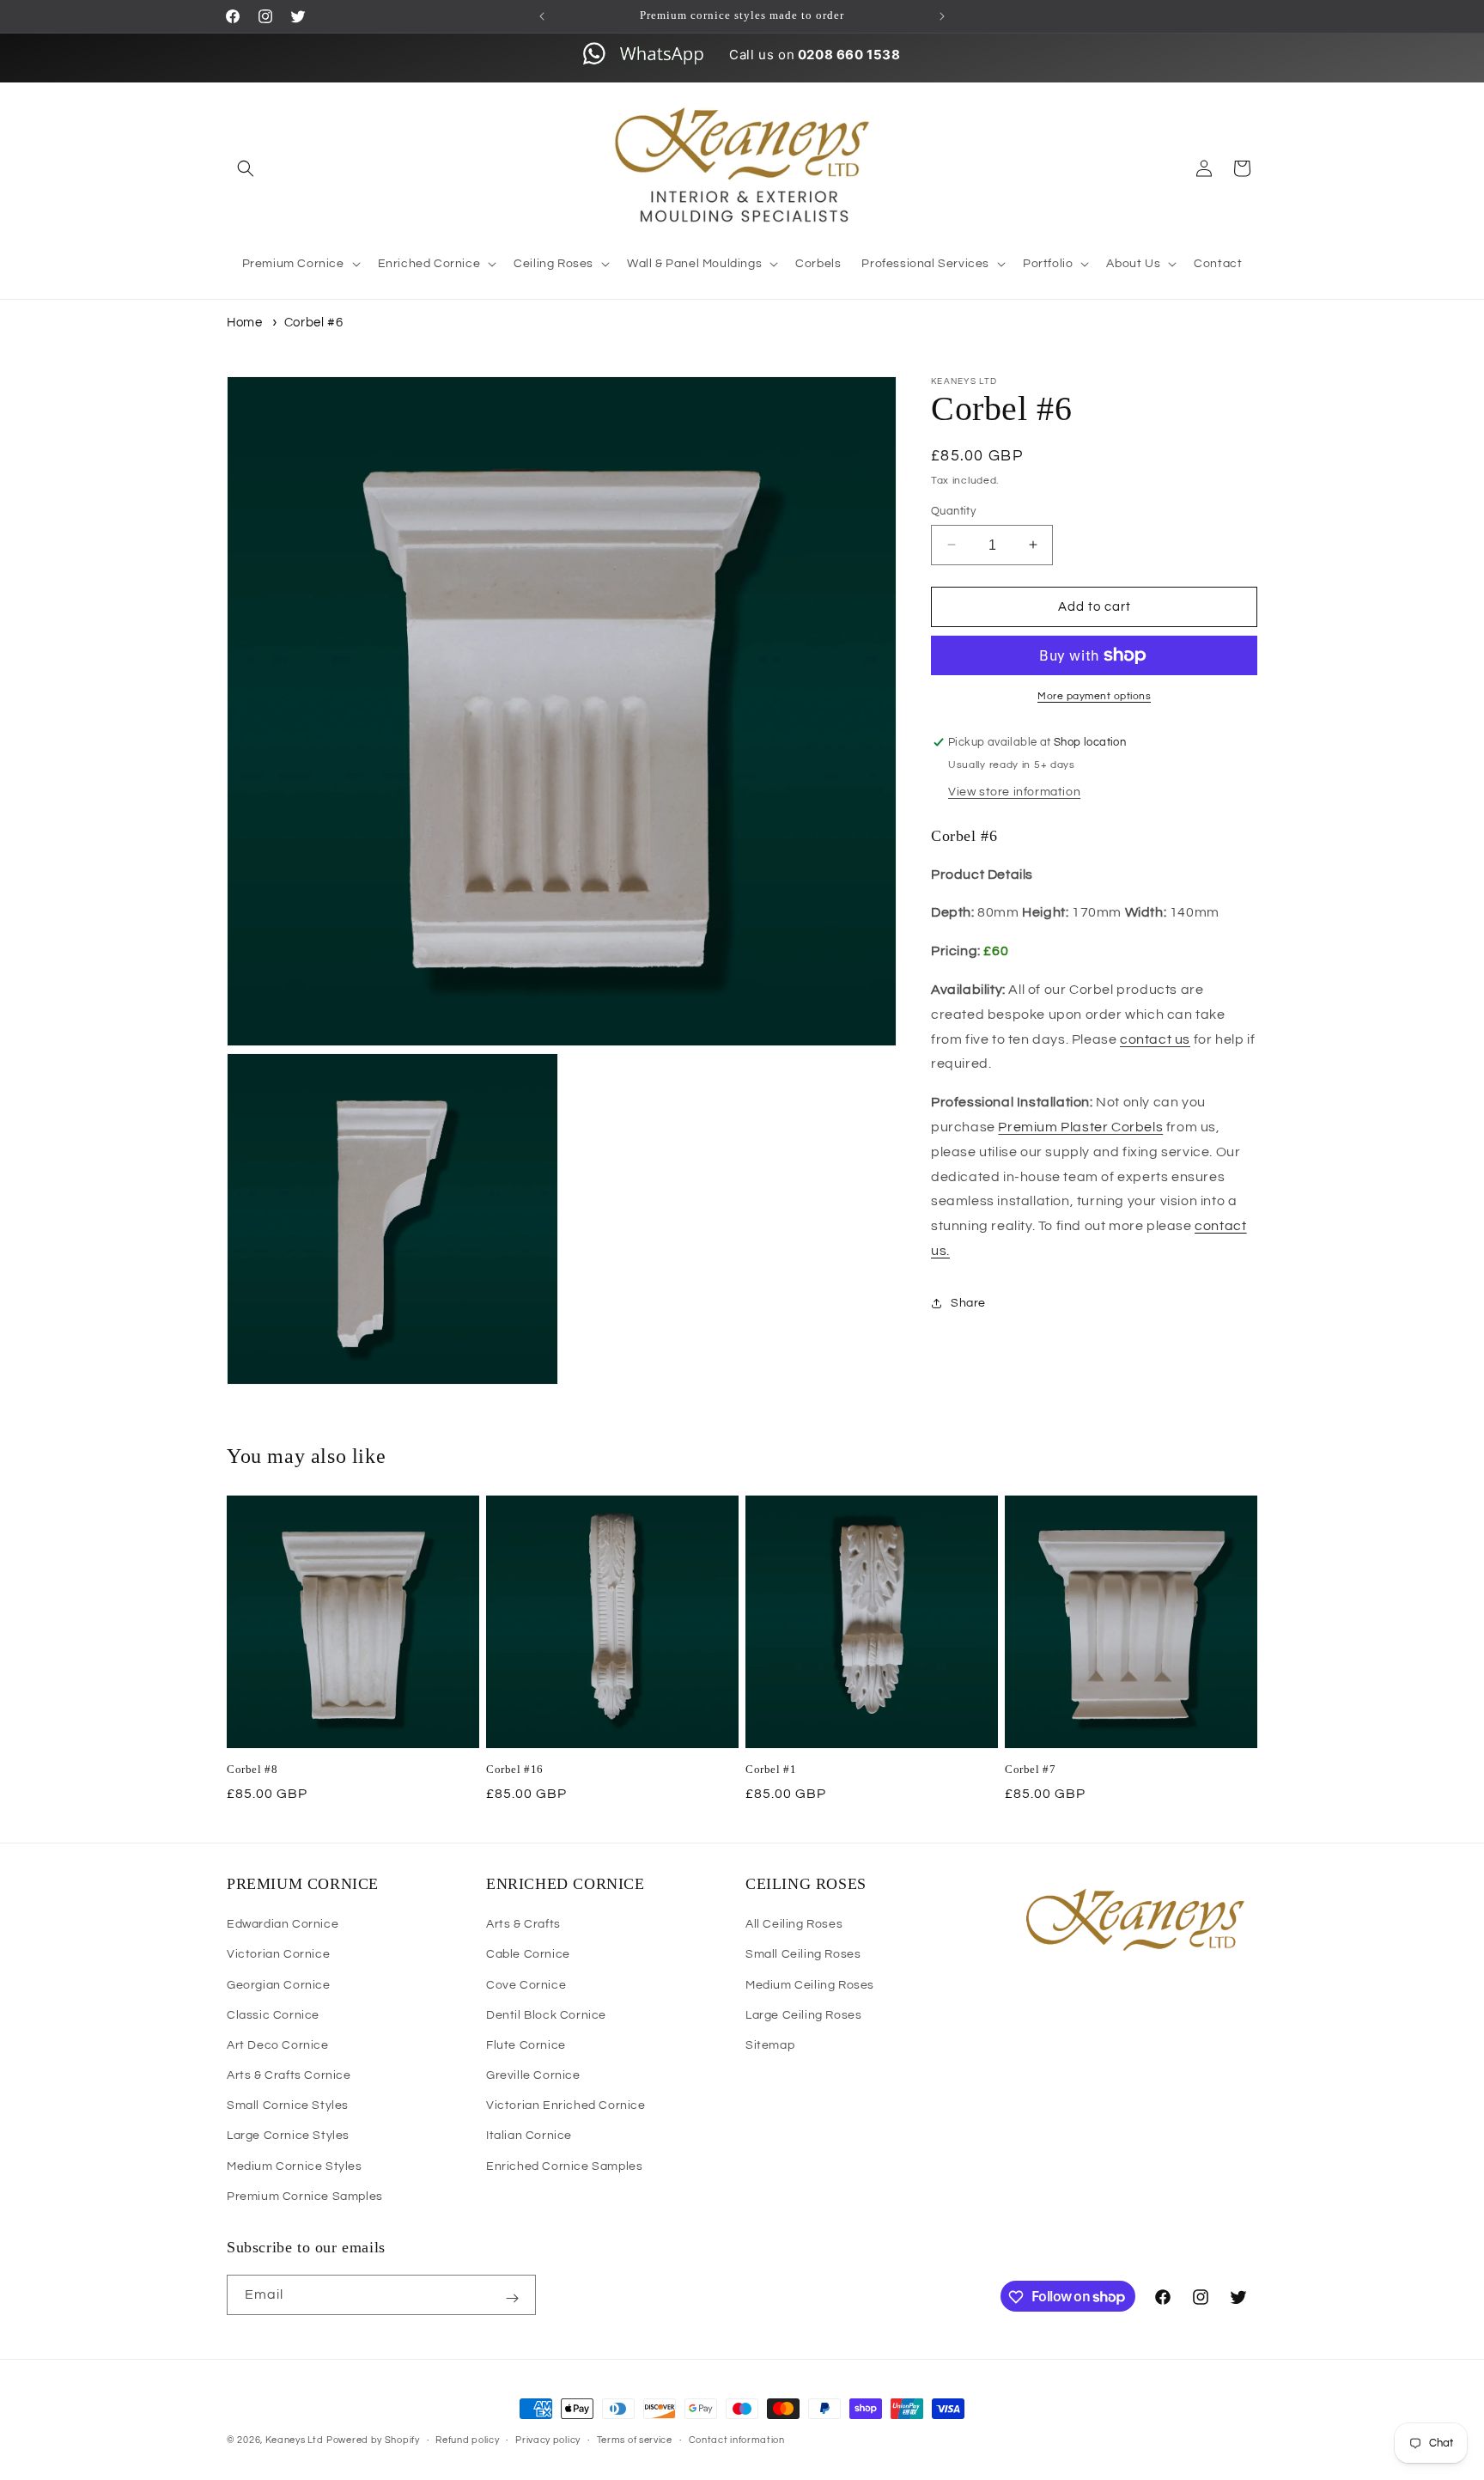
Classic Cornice (273, 2015)
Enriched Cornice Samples (564, 2166)
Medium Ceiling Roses (810, 1985)
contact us (1155, 1039)
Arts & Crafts (523, 1924)
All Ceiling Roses (794, 1924)
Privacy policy (548, 2439)
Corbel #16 (515, 1769)
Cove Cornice (526, 1985)
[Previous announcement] (542, 16)
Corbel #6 (313, 323)
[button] (246, 168)
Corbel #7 (1030, 1769)
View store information (1014, 792)
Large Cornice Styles (288, 2136)
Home (244, 323)
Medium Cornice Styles (295, 2166)
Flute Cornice (526, 2045)
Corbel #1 (771, 1769)
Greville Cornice (533, 2075)
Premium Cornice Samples (305, 2197)
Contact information (737, 2439)
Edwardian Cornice (283, 1924)
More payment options (1094, 696)
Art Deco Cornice (278, 2045)
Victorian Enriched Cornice (566, 2105)
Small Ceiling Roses (803, 1955)
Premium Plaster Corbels (1080, 1126)
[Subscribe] (512, 2299)
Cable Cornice (528, 1955)
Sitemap (770, 2045)
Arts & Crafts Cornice (289, 2075)
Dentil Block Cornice (546, 2015)
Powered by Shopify (373, 2440)
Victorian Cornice (278, 1955)
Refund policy (467, 2439)
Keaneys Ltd (295, 2440)
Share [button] (968, 1303)
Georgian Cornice (279, 1985)
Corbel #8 (252, 1769)
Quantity (953, 510)
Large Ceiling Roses (803, 2015)
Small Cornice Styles (288, 2105)
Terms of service (635, 2439)
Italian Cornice (529, 2136)
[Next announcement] (942, 16)
